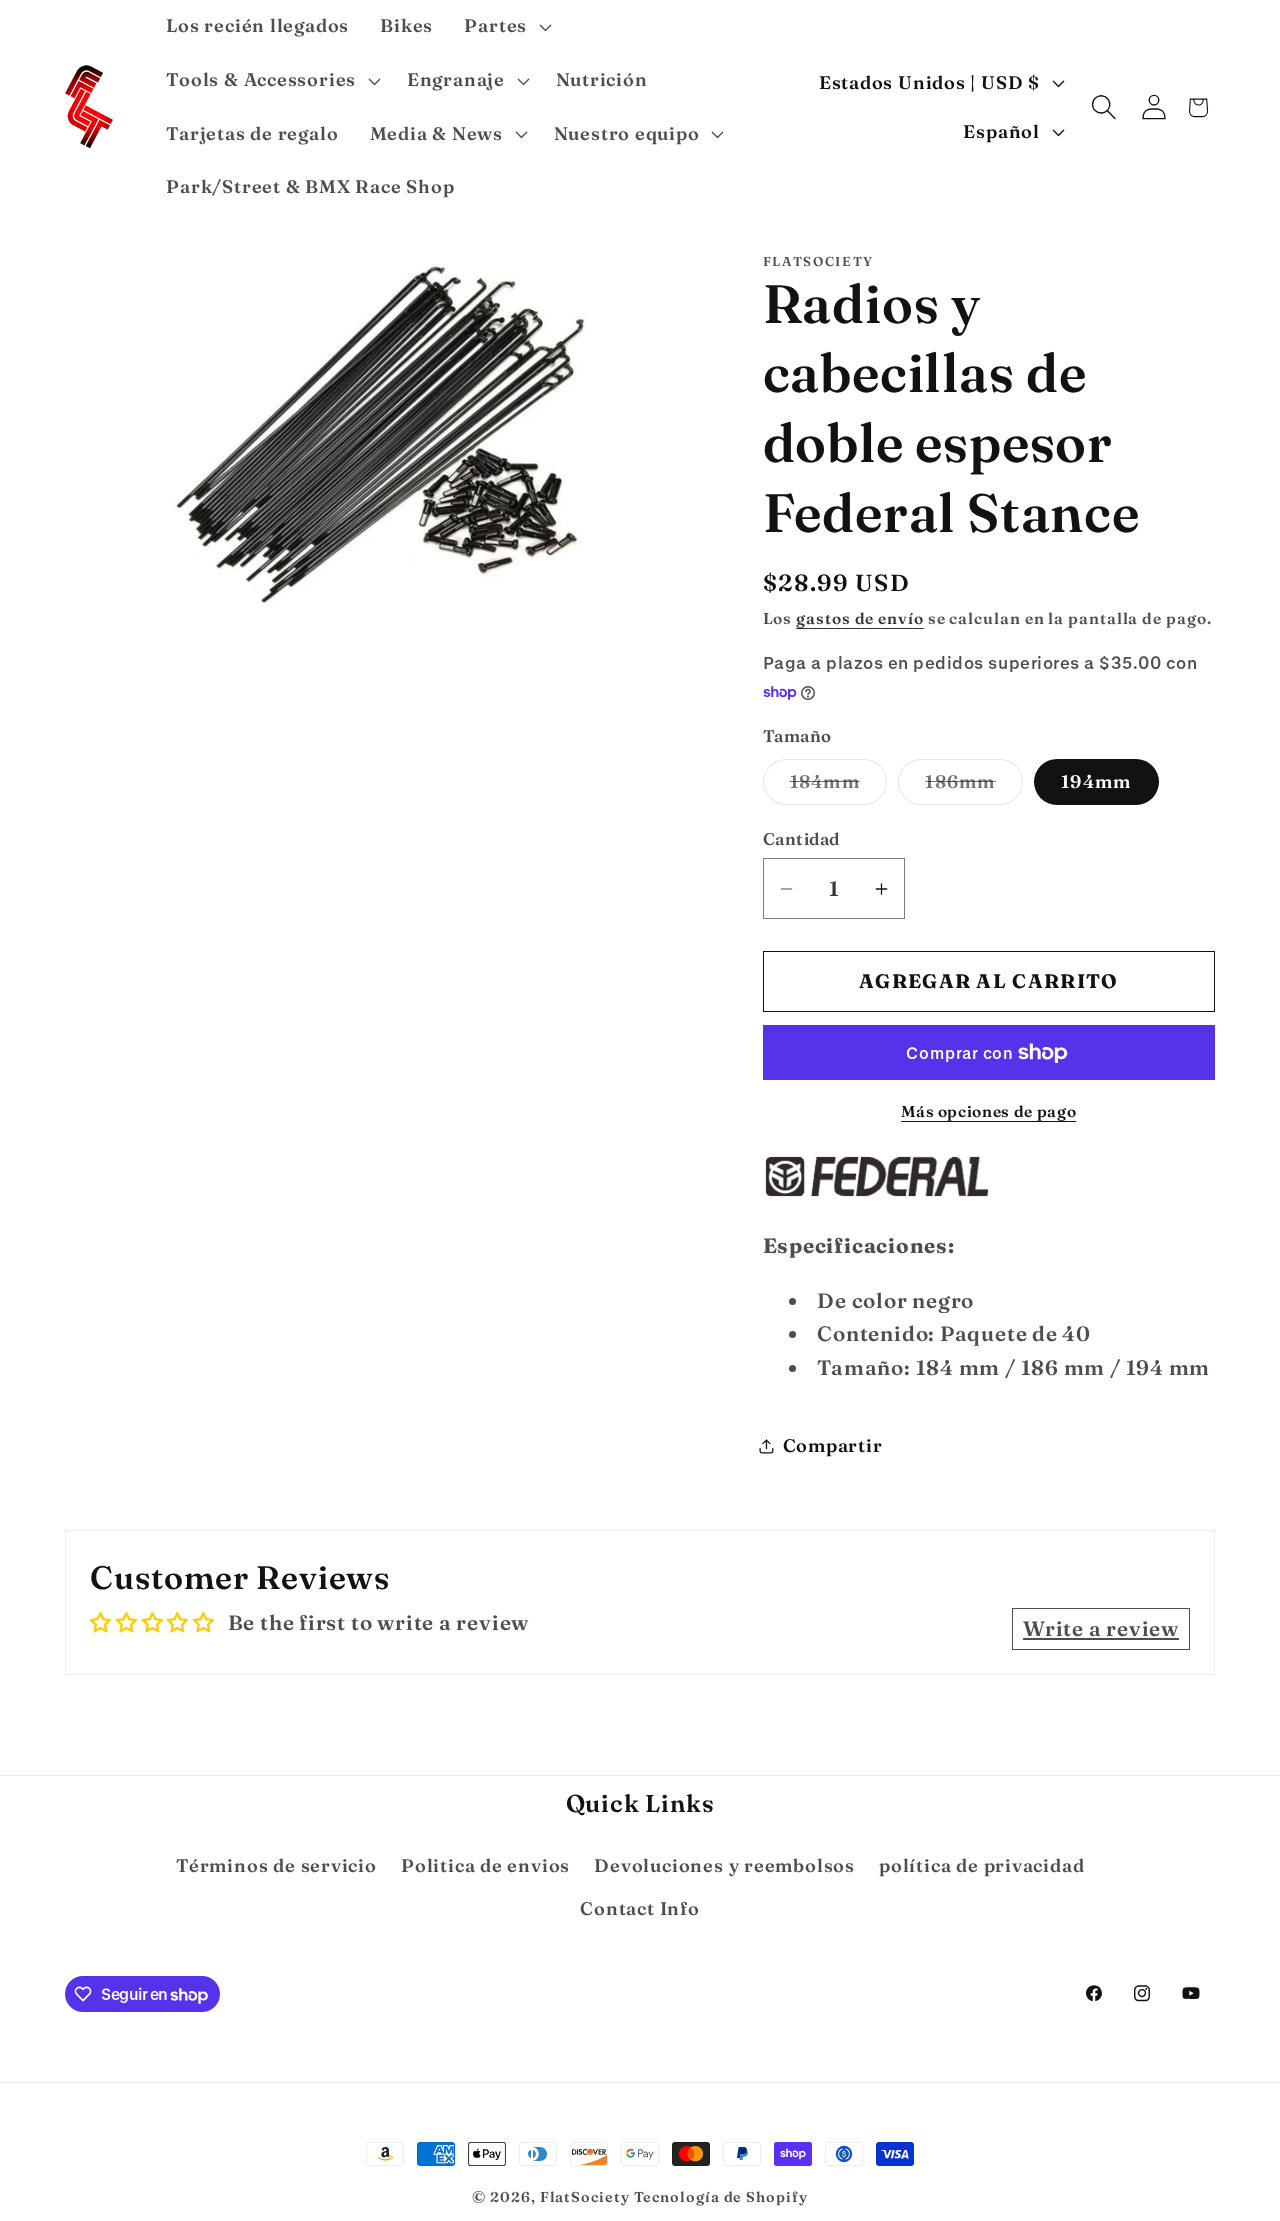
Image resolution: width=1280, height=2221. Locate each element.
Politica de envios (485, 1865)
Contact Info (639, 1908)
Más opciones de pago (988, 1111)
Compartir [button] (833, 1445)
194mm (1096, 781)
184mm (839, 787)
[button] (505, 27)
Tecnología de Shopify (721, 2197)
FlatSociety (585, 2197)
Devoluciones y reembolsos (724, 1865)
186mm (974, 787)
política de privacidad (981, 1865)
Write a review (1101, 1628)
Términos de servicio (276, 1865)
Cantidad (801, 839)
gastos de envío (860, 618)
